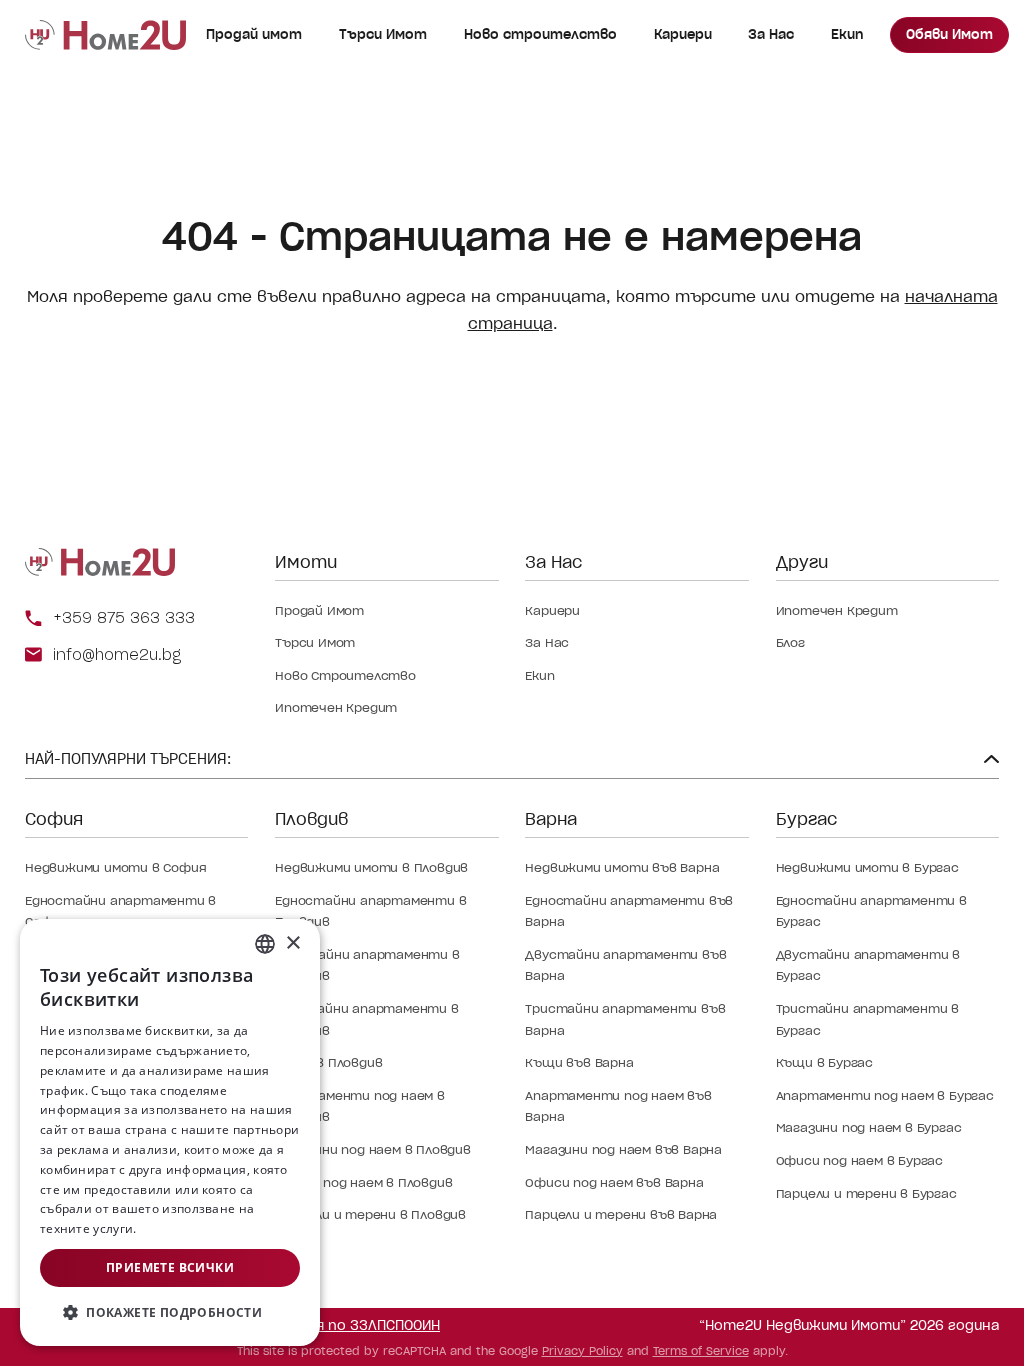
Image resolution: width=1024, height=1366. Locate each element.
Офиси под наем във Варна (614, 1182)
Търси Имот (383, 34)
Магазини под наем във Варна (623, 1149)
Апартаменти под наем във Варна (618, 1106)
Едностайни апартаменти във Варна (629, 911)
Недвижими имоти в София (115, 867)
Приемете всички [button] (170, 1267)
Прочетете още (187, 1228)
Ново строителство (540, 34)
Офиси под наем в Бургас (859, 1160)
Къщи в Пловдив (328, 1062)
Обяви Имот (949, 34)
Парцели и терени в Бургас (866, 1193)
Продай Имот (319, 610)
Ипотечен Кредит (336, 707)
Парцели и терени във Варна (621, 1214)
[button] (170, 1313)
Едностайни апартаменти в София (120, 911)
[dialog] (170, 1132)
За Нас (771, 34)
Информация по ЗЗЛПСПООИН (336, 1325)
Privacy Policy (582, 1351)
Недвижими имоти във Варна (622, 867)
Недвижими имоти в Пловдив (371, 867)
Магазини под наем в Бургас (869, 1127)
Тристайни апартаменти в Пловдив (366, 1019)
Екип (847, 34)
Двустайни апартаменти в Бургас (868, 965)
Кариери (683, 34)
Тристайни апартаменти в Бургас (867, 1019)
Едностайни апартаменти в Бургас (871, 911)
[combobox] (265, 944)
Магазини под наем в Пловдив (373, 1149)
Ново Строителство (345, 675)
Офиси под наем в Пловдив (363, 1182)
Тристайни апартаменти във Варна (625, 1019)
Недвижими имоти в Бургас (867, 867)
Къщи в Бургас (824, 1062)
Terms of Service (701, 1351)
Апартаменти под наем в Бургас (885, 1095)
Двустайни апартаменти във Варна (625, 965)
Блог (790, 642)
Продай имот (254, 34)
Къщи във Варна (579, 1062)
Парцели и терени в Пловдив (370, 1214)
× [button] (292, 943)
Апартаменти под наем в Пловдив (360, 1106)
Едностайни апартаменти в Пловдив (370, 911)
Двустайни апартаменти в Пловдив (367, 965)
